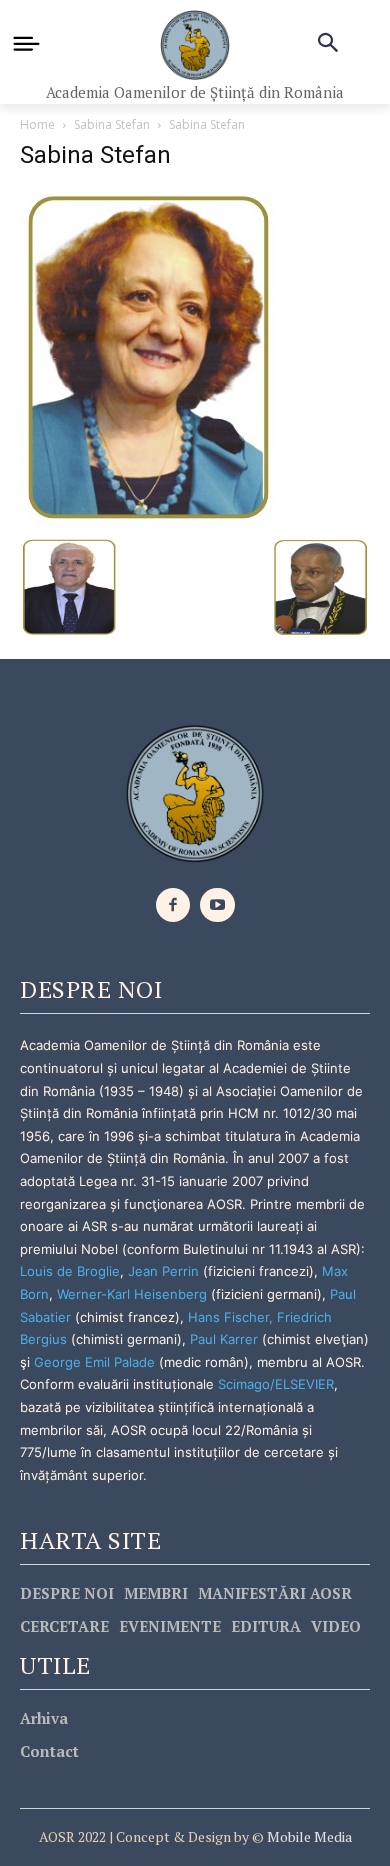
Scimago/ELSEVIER (276, 1384)
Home (37, 124)
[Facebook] (173, 905)
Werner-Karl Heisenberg (132, 1294)
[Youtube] (217, 905)
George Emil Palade (94, 1362)
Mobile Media (308, 1836)
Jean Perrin (165, 1271)
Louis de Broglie (70, 1271)
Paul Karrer (224, 1339)
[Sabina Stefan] (150, 356)
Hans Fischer (228, 1317)
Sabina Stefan (112, 124)
